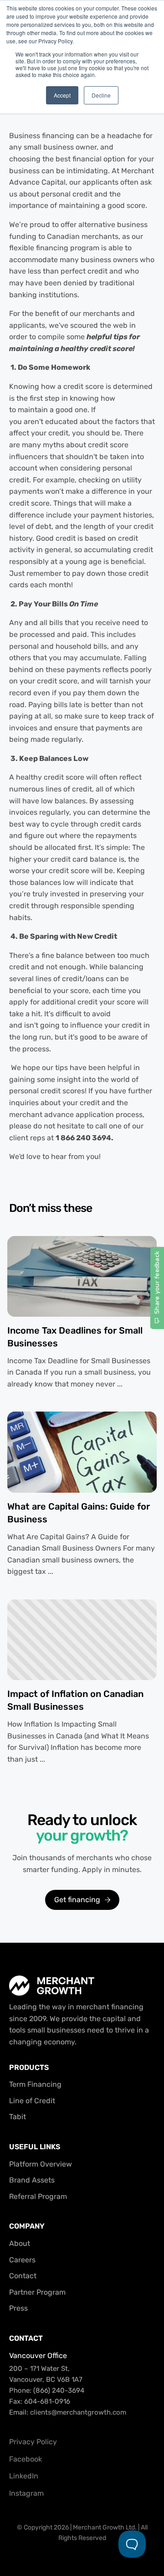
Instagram (26, 2493)
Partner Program (37, 2292)
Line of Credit (32, 2101)
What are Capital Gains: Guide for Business (79, 1513)
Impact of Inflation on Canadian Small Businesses (75, 1700)
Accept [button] (62, 95)
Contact (23, 2276)
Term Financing (35, 2084)
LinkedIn (24, 2476)
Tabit (18, 2117)
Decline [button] (101, 95)
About (20, 2243)
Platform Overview (41, 2164)
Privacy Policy (33, 2442)
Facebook (26, 2459)
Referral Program (38, 2196)
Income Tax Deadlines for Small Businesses (75, 1337)
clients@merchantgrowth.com (78, 2412)
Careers (22, 2260)
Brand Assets (32, 2180)
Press (18, 2308)
